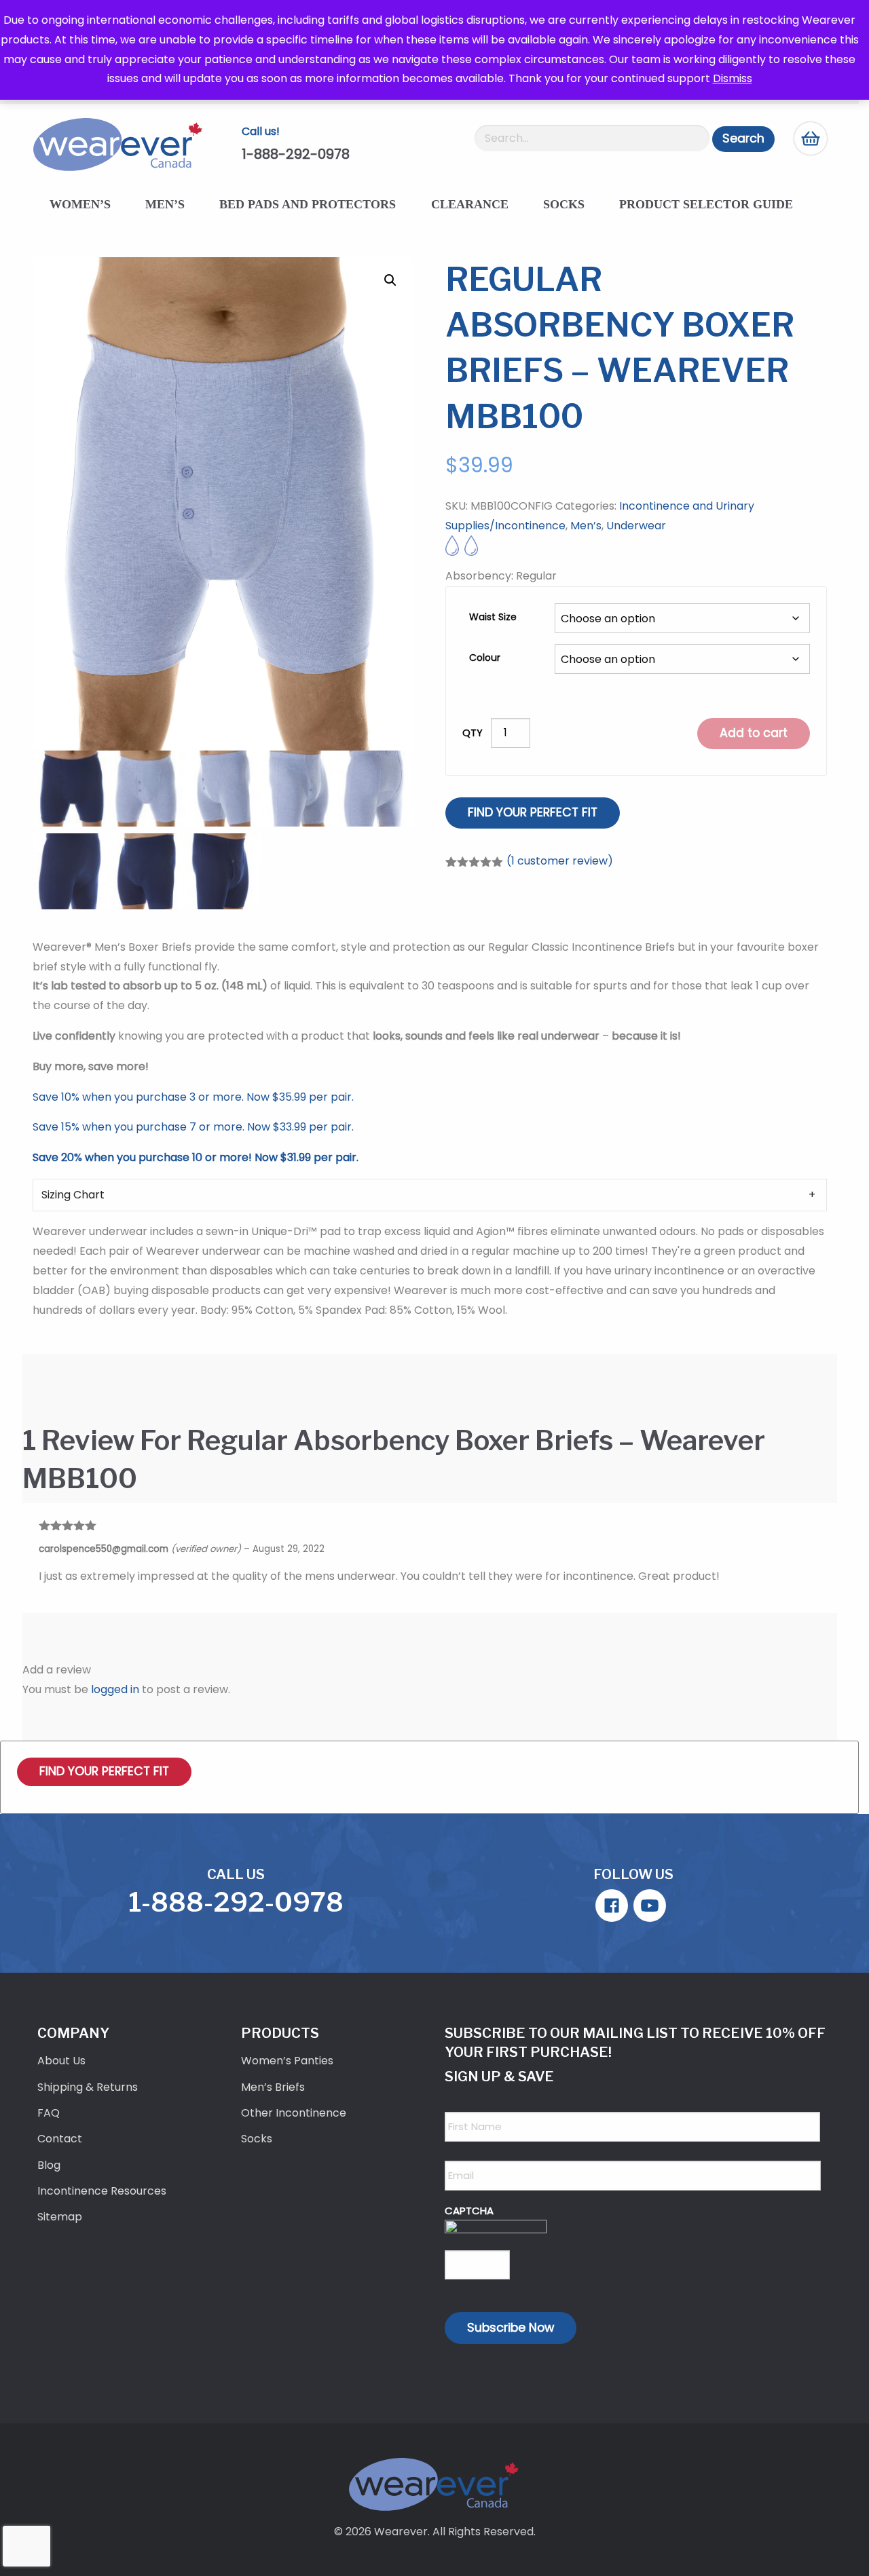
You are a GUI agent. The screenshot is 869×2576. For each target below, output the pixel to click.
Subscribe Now (511, 2328)
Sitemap (60, 2217)
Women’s (80, 204)
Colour (485, 658)
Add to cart (754, 733)
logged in (115, 1689)
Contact (60, 2139)
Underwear (636, 526)
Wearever (401, 2532)
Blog (49, 2165)
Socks (564, 204)
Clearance (470, 204)
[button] (390, 280)
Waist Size (493, 617)
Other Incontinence (294, 2113)
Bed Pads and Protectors (308, 204)
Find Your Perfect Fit (533, 812)
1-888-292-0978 (296, 154)
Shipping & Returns (88, 2087)
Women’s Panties (287, 2061)
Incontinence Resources (102, 2191)
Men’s (165, 204)
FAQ (49, 2113)
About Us (61, 2061)
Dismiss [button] (733, 78)
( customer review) (560, 861)
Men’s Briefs (273, 2087)
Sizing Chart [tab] (73, 1195)
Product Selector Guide (706, 204)
